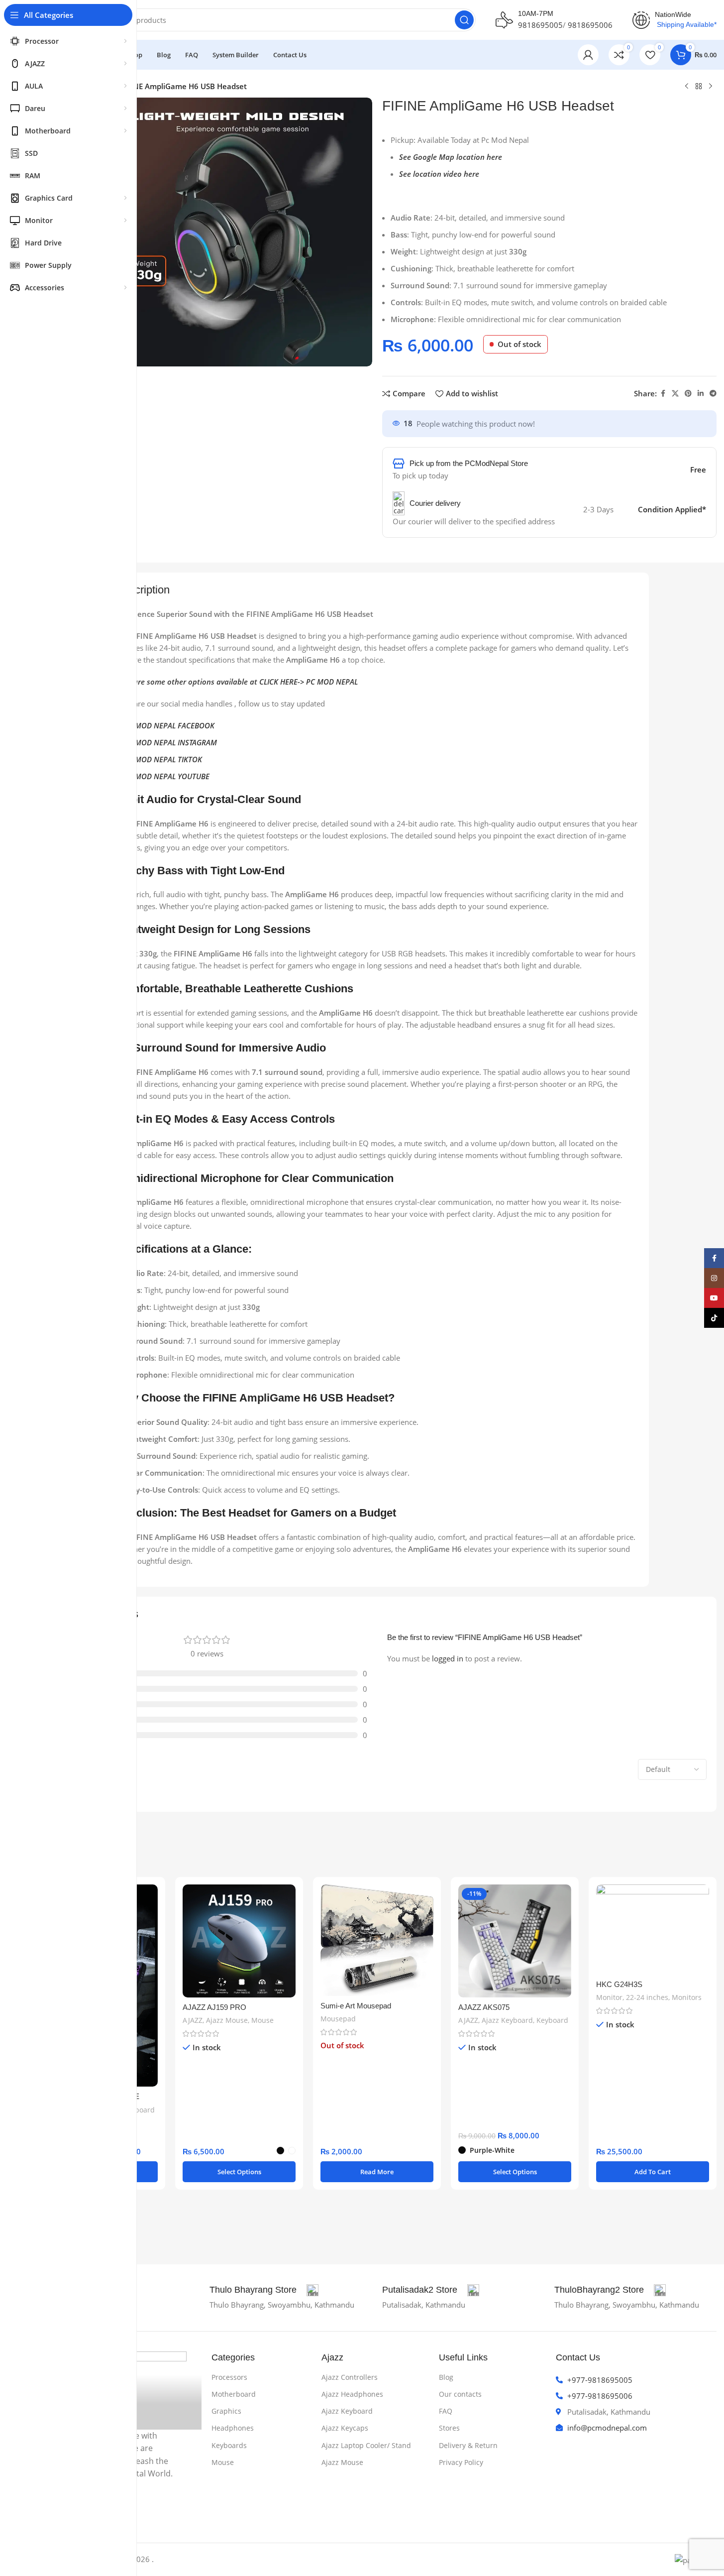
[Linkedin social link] (701, 394)
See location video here (439, 174)
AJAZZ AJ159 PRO (214, 2007)
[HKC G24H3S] (653, 1930)
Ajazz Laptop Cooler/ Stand (366, 2445)
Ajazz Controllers (350, 2377)
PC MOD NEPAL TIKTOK (163, 759)
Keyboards (229, 2445)
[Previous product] (687, 87)
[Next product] (711, 87)
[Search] (464, 20)
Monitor (609, 1997)
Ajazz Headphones (352, 2394)
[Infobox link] (264, 2290)
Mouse (262, 2020)
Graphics (226, 2411)
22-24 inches (647, 1997)
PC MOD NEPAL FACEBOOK (169, 725)
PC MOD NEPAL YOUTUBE (167, 776)
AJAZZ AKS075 (484, 2007)
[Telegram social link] (713, 394)
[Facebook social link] (663, 394)
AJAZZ (193, 2020)
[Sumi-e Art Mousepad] (377, 1940)
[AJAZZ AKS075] (515, 1941)
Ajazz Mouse (227, 2020)
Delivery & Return (468, 2445)
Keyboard (139, 2110)
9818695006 (590, 25)
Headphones (233, 2428)
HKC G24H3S (619, 1984)
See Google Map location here (451, 157)
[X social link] (675, 394)
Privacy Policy (461, 2462)
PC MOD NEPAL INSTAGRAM (170, 742)
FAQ (446, 2411)
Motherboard (234, 2394)
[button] (653, 2172)
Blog (446, 2377)
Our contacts (460, 2394)
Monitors (687, 1997)
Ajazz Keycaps (345, 2428)
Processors (229, 2377)
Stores (449, 2428)
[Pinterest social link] (688, 394)
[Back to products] (699, 87)
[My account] (588, 55)
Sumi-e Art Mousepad (356, 2006)
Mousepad (338, 2019)
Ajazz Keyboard (507, 2020)
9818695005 (540, 25)
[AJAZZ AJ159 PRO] (239, 1941)
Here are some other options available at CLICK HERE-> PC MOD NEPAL (237, 682)
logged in (448, 1658)
